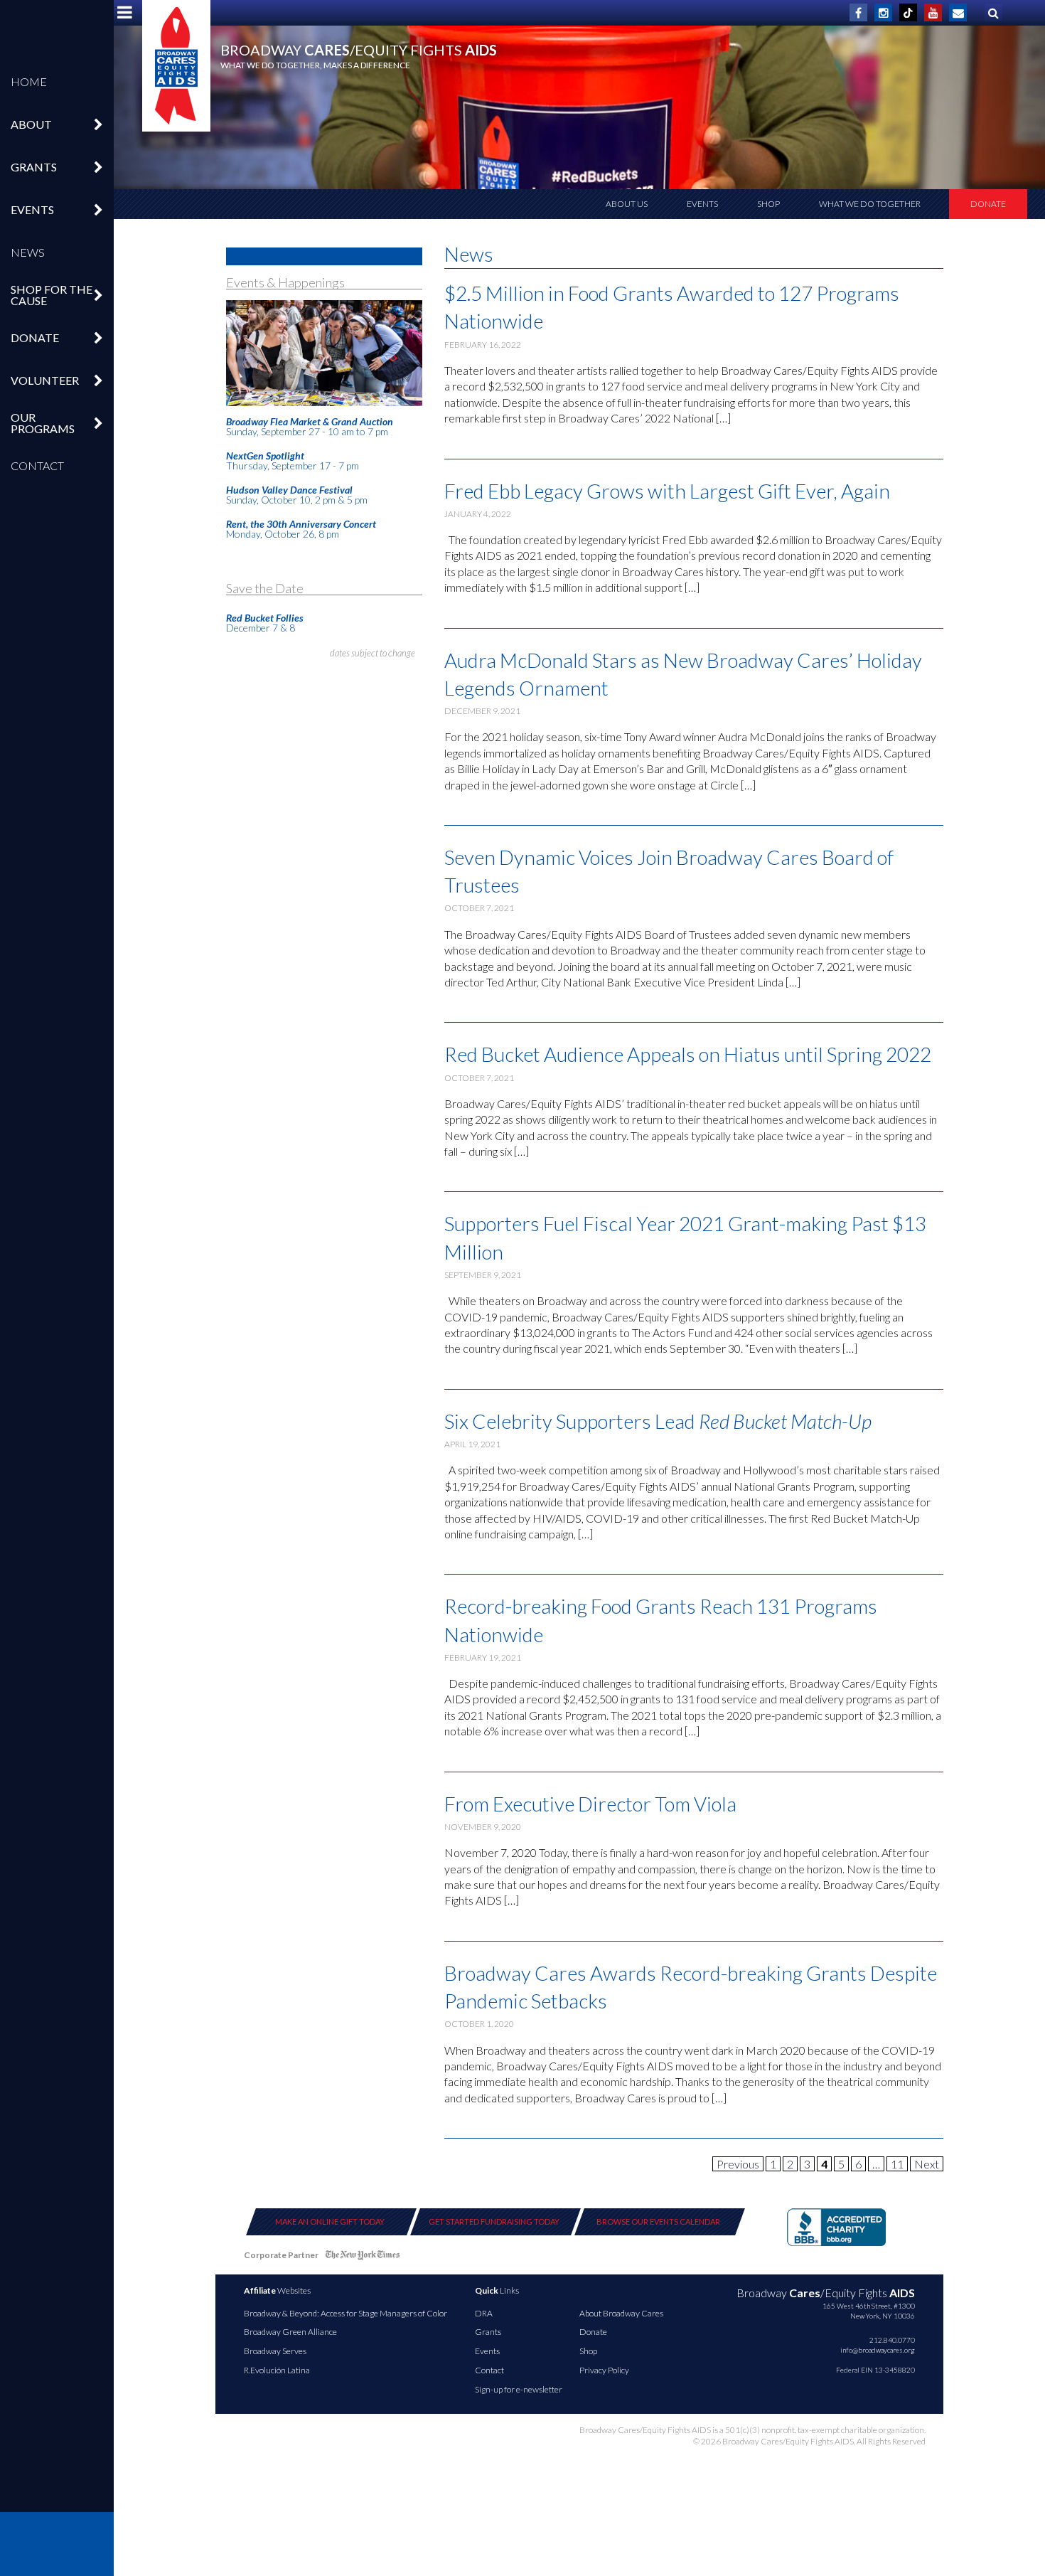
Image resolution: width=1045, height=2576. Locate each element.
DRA (484, 2313)
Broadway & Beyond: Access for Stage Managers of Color (345, 2313)
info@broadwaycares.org (878, 2350)
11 (897, 2164)
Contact (37, 465)
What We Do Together (870, 204)
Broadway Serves (275, 2351)
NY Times (363, 2258)
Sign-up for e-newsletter (519, 2389)
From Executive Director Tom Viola (590, 1804)
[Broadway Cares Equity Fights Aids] (176, 66)
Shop (768, 204)
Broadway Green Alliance (290, 2332)
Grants (488, 2332)
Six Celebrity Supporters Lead (658, 1421)
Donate (988, 204)
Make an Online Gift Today (330, 2221)
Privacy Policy (604, 2370)
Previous (738, 2164)
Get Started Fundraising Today (494, 2221)
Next (927, 2164)
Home (29, 81)
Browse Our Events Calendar (658, 2221)
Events (702, 204)
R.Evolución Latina (277, 2370)
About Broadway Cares (621, 2313)
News (28, 252)
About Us (627, 204)
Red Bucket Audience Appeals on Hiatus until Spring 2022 (688, 1054)
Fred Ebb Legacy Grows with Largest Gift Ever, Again (667, 491)
